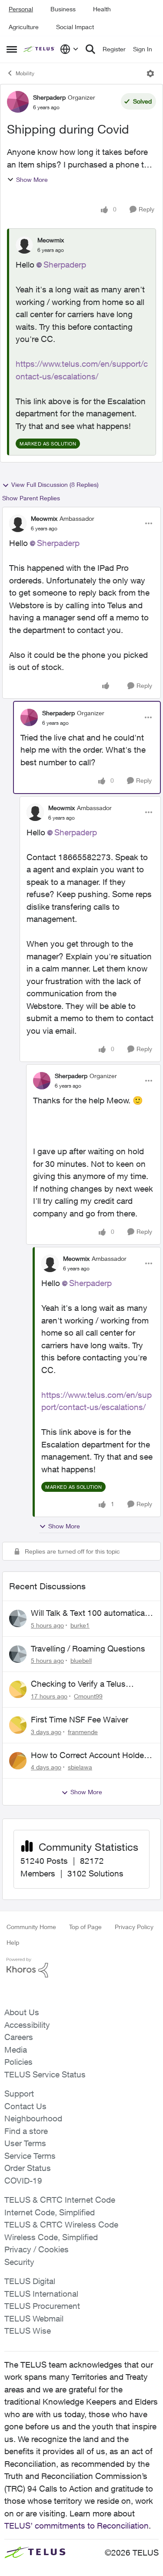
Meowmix (51, 240)
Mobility (25, 73)
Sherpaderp (49, 97)
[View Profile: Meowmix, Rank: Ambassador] (18, 523)
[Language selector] (69, 49)
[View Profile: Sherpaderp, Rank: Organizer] (18, 102)
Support (19, 2094)
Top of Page (85, 1927)
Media (16, 2050)
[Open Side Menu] (12, 49)
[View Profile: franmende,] (18, 1725)
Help (13, 1942)
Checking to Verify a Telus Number (78, 1684)
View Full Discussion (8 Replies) (55, 484)
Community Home (31, 1927)
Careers (19, 2037)
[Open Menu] (150, 74)
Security (19, 2262)
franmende (83, 1732)
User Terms (25, 2143)
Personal (21, 9)
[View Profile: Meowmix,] (24, 245)
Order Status (28, 2168)
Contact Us (25, 2106)
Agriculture (24, 27)
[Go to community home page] (40, 49)
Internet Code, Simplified (50, 2212)
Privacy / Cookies (37, 2249)
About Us (22, 2012)
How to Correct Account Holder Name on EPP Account (89, 1755)
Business (63, 9)
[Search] (90, 49)
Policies (18, 2062)
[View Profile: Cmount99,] (18, 1689)
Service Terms (30, 2156)
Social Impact (75, 27)
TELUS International (41, 2294)
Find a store (26, 2131)
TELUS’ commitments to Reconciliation (77, 2526)
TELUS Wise (28, 2331)
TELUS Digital (30, 2281)
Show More (32, 179)
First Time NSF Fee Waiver (80, 1719)
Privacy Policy (134, 1927)
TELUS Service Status (45, 2074)
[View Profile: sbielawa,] (18, 1761)
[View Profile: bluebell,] (18, 1654)
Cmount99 (88, 1696)
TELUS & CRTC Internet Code (60, 2200)
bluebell (81, 1660)
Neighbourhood (33, 2118)
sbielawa (80, 1767)
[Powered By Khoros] (81, 1968)
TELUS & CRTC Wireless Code (61, 2224)
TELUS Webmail (34, 2318)
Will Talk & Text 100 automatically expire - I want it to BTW (92, 1613)
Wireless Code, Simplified (51, 2237)
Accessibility (27, 2025)
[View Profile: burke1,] (18, 1618)
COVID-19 (23, 2181)
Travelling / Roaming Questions (88, 1648)
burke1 (80, 1625)
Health (102, 9)
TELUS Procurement (42, 2306)
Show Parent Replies (31, 498)
